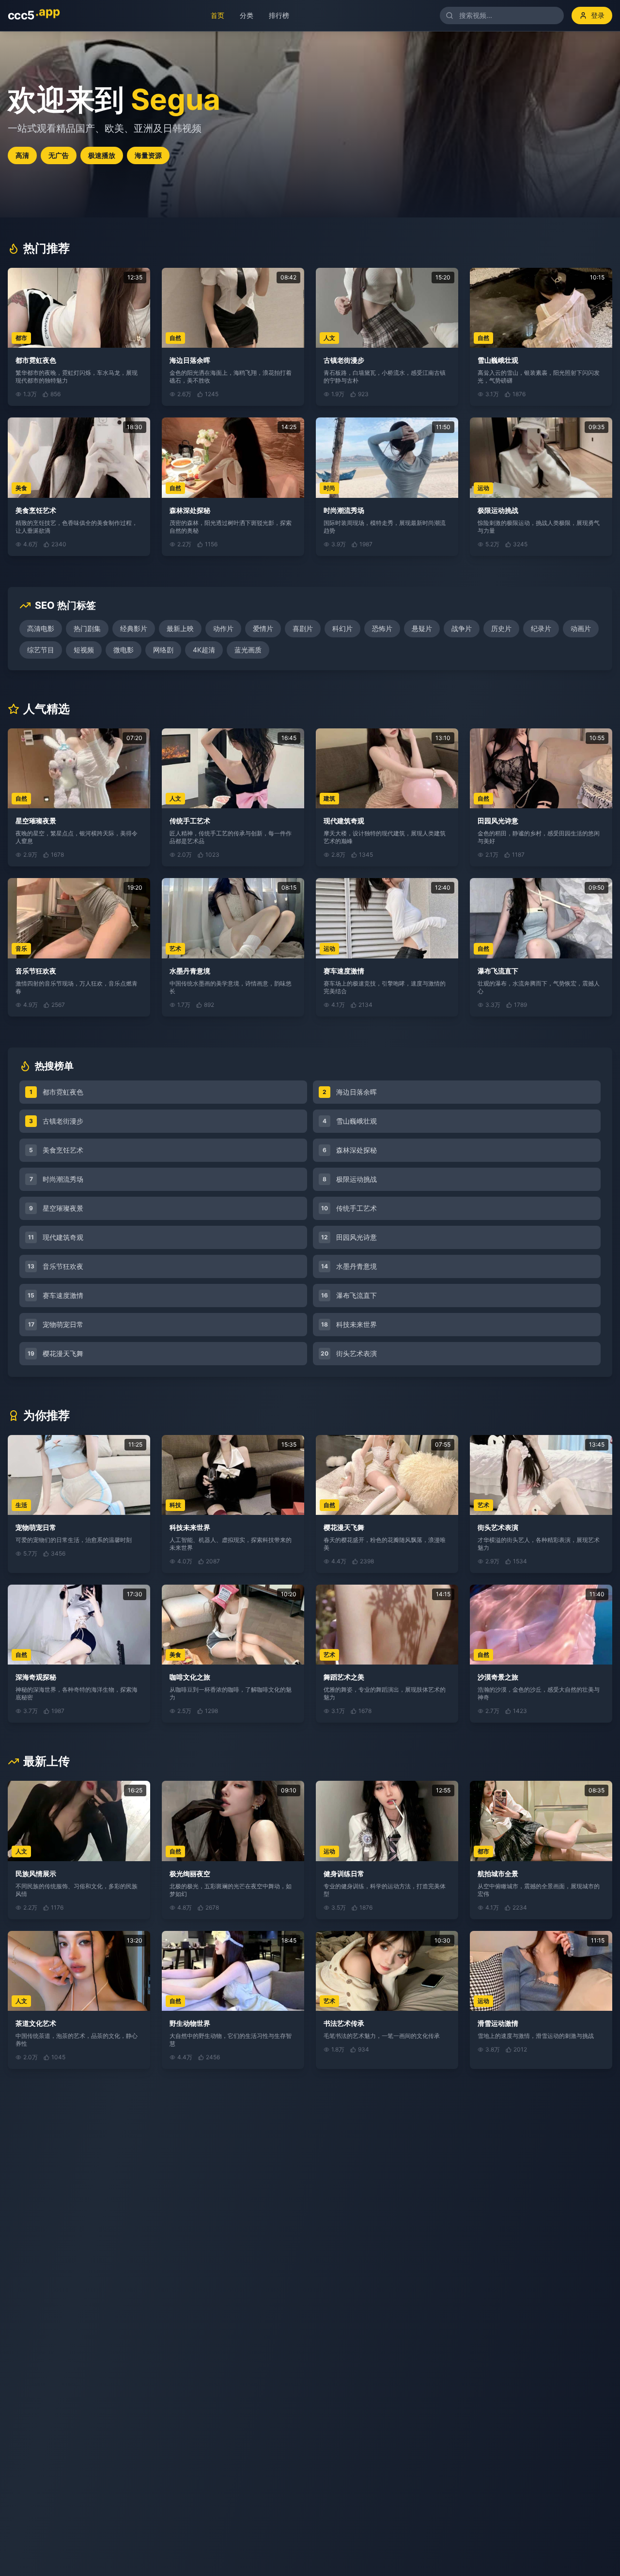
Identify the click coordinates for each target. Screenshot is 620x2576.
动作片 (223, 628)
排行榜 (274, 15)
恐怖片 (382, 628)
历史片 (501, 628)
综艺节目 (41, 650)
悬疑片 (422, 628)
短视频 (84, 650)
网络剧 (163, 650)
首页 (212, 15)
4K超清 (204, 650)
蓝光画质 (248, 650)
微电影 (124, 650)
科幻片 (342, 628)
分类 (241, 15)
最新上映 (180, 628)
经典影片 (134, 628)
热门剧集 (87, 628)
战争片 (462, 628)
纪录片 (541, 628)
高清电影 (41, 628)
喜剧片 (303, 628)
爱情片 (263, 628)
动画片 (581, 628)
